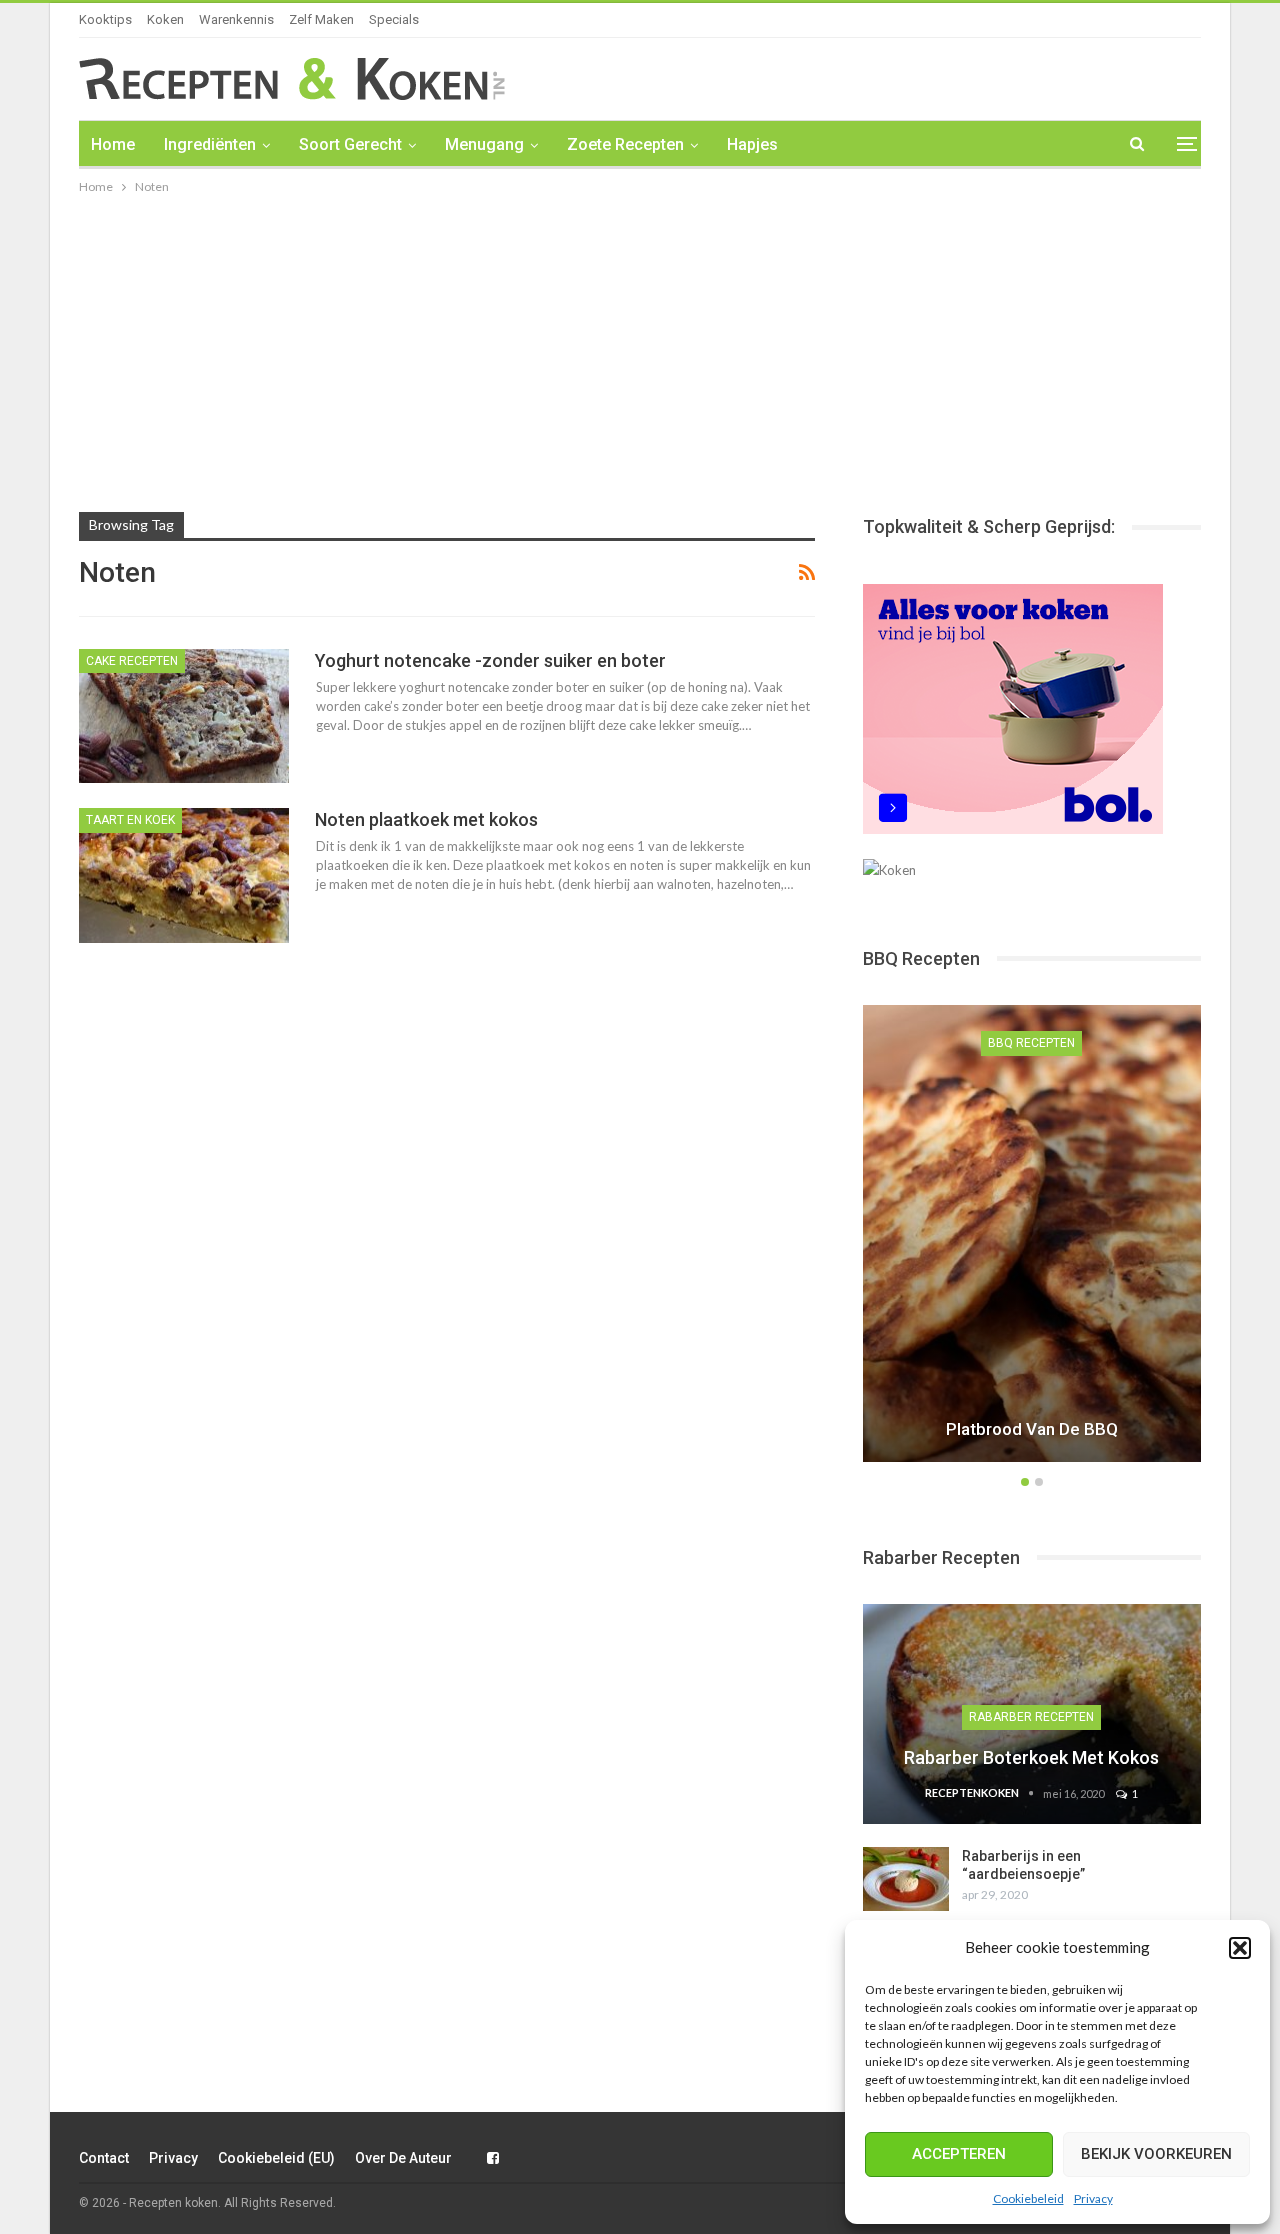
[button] (1240, 1948)
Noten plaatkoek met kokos (426, 819)
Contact (104, 2158)
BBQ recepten (1031, 1043)
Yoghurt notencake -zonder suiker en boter (490, 660)
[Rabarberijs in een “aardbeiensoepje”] (906, 1879)
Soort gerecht (350, 144)
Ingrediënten (210, 144)
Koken (165, 19)
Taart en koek (130, 820)
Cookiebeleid (1028, 2198)
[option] (1032, 1236)
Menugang (484, 144)
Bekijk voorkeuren (1156, 2154)
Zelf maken (321, 19)
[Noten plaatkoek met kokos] (184, 875)
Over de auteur (403, 2158)
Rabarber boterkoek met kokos (1031, 1757)
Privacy (1093, 2198)
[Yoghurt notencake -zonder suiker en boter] (184, 716)
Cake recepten (132, 661)
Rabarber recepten (1031, 1717)
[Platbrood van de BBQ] (1032, 1233)
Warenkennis (236, 19)
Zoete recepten (625, 144)
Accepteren (959, 2154)
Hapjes (752, 144)
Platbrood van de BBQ (1032, 1429)
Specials (394, 19)
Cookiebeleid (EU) (276, 2158)
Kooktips (105, 19)
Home (113, 144)
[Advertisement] (640, 348)
